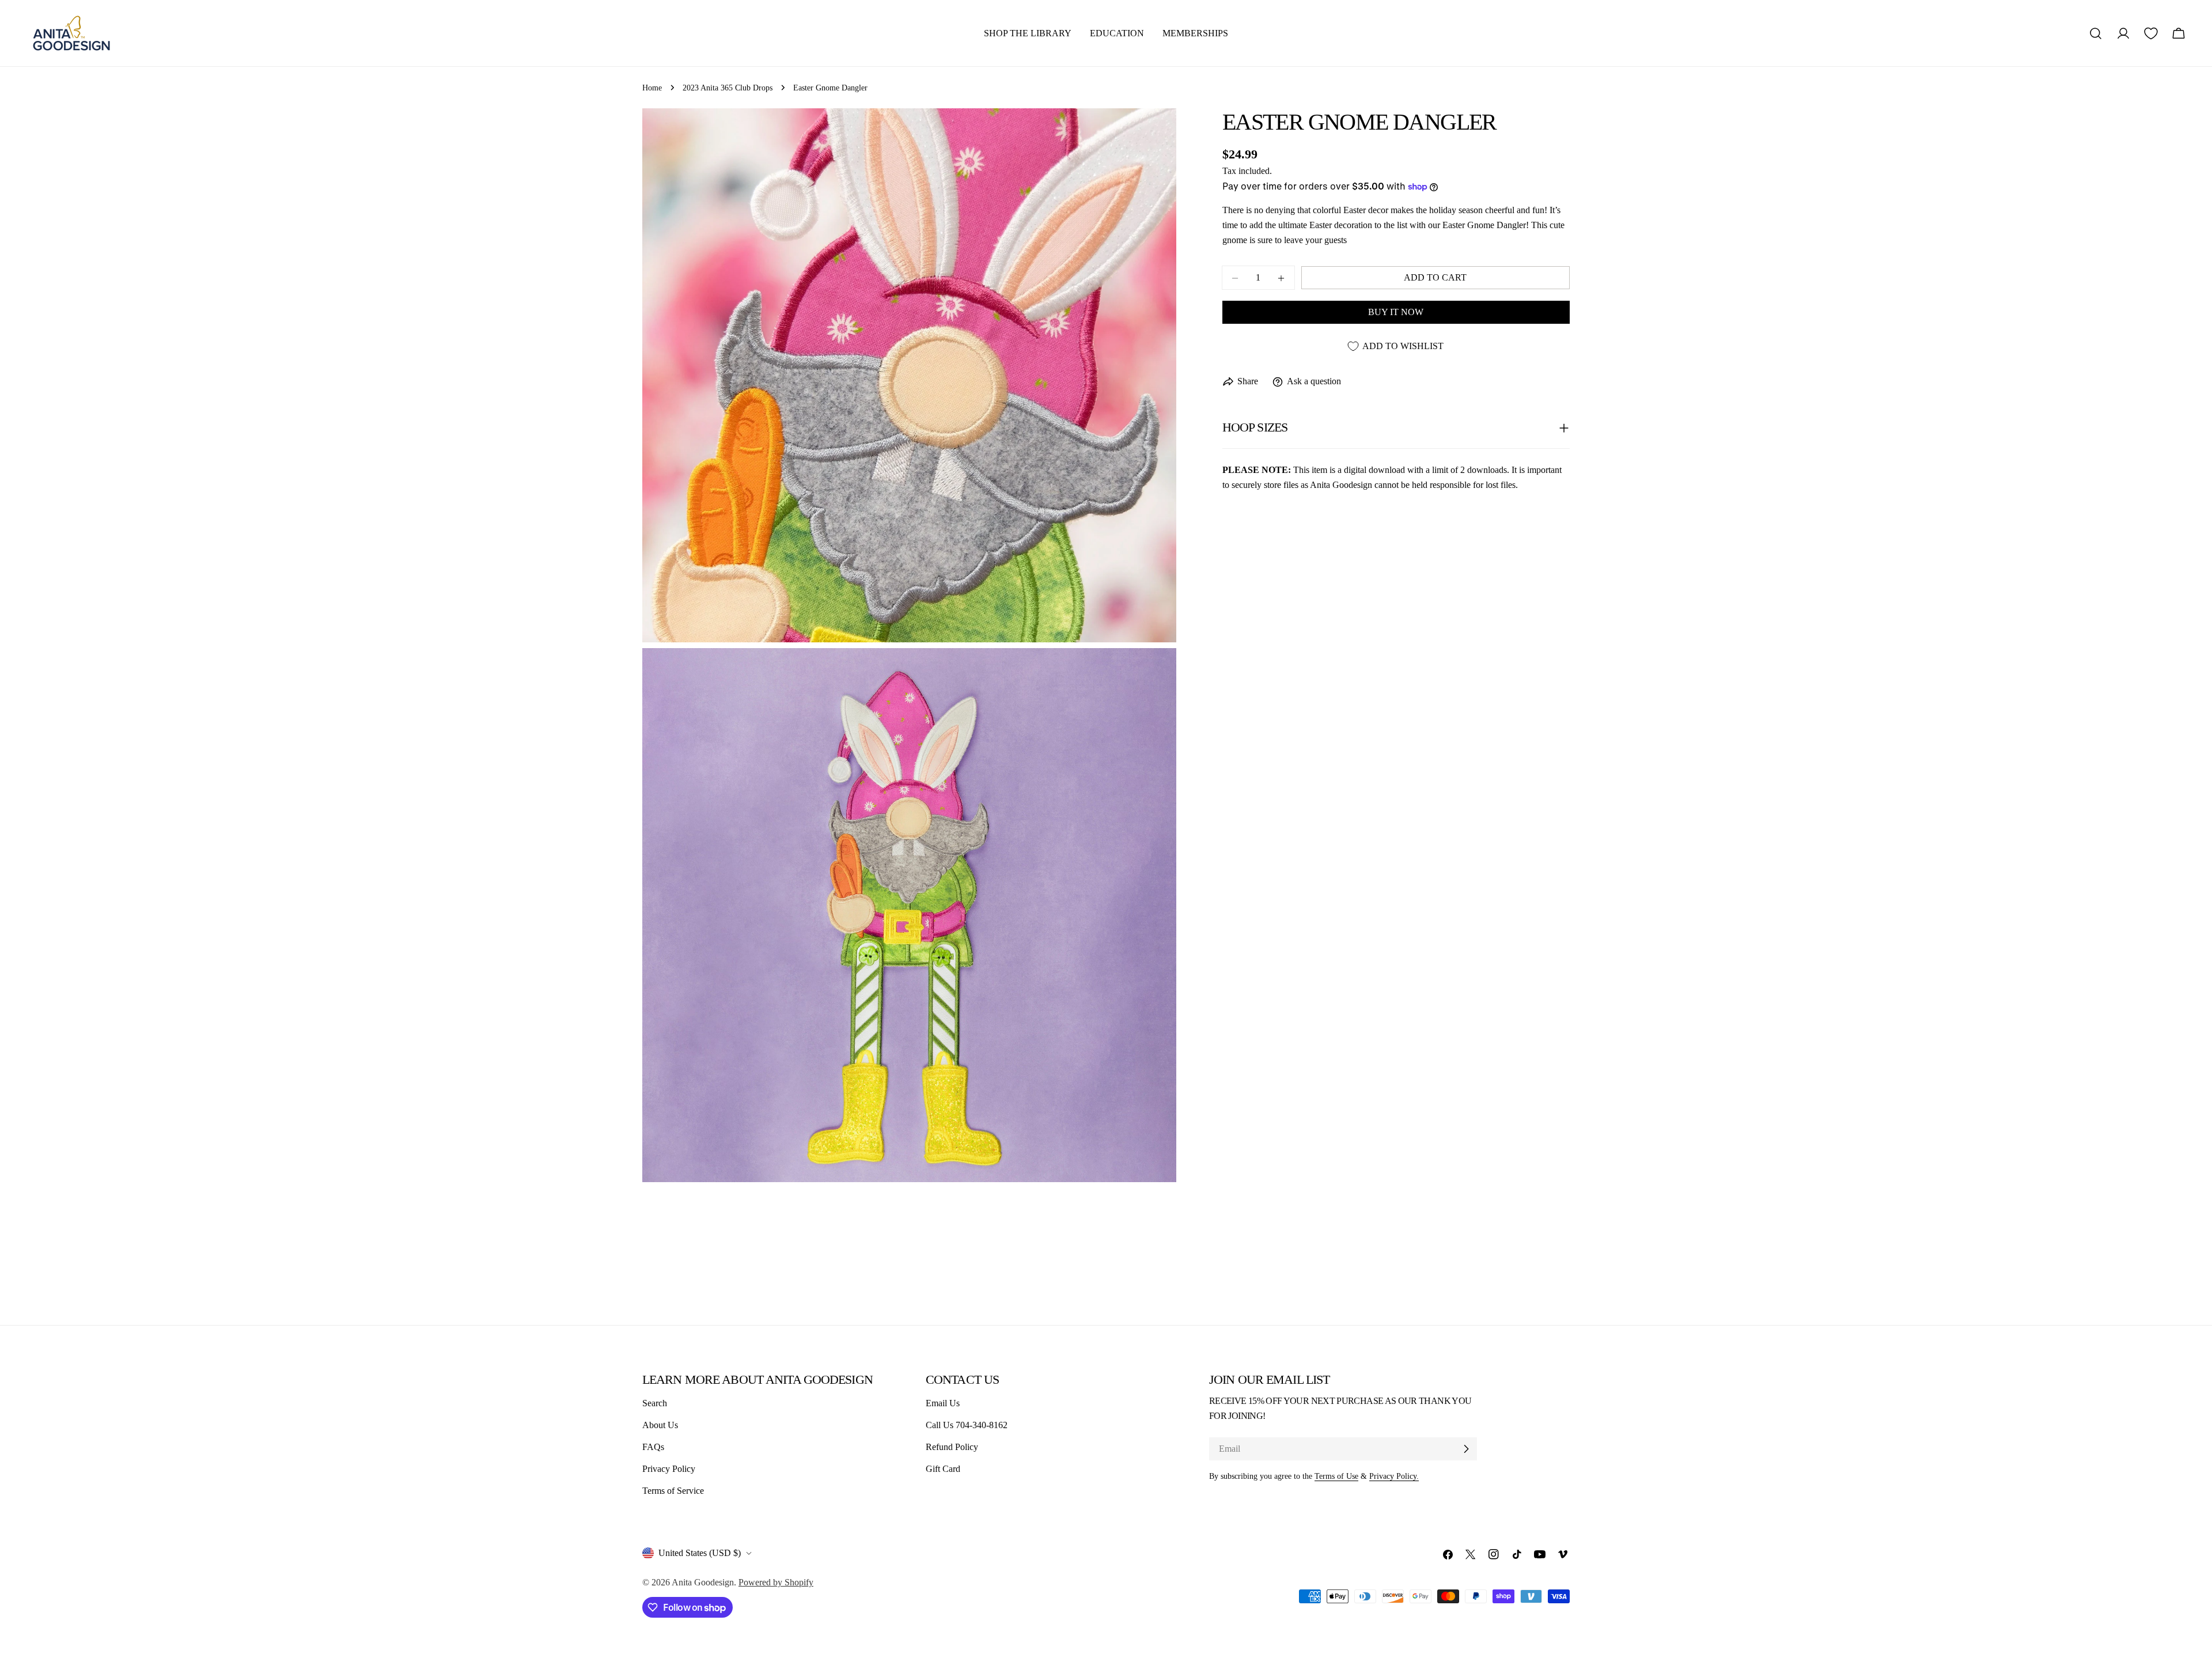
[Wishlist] (2151, 33)
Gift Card (943, 1469)
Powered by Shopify (776, 1582)
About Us (660, 1425)
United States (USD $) (700, 1553)
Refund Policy (952, 1447)
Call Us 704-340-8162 (967, 1425)
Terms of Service (673, 1491)
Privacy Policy (669, 1469)
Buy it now (1396, 313)
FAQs (653, 1447)
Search (655, 1403)
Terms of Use (1336, 1476)
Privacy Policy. (1394, 1476)
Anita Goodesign (703, 1582)
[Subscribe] (1466, 1449)
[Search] (2096, 33)
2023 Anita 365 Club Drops (728, 88)
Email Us (943, 1403)
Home (652, 88)
